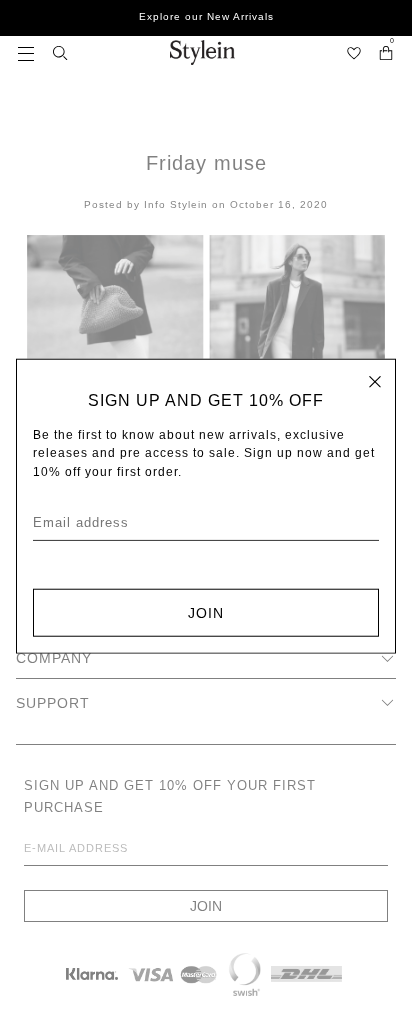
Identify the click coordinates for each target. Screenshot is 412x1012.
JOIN (206, 612)
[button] (26, 52)
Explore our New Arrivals (206, 16)
